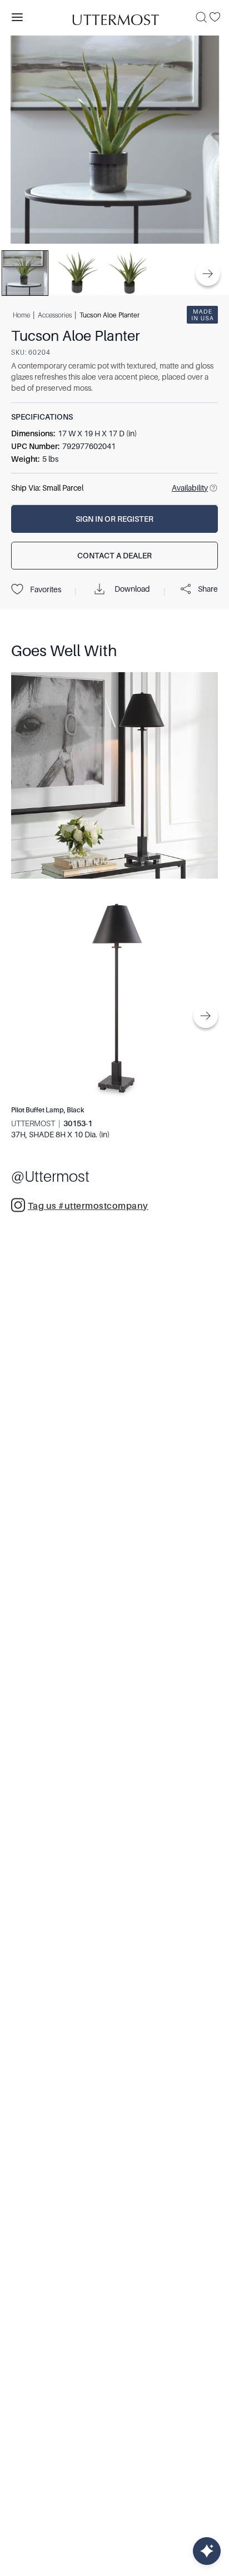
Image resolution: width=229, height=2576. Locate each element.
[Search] (201, 17)
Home (21, 315)
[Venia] (114, 17)
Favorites (46, 589)
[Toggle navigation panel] (17, 17)
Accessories (55, 315)
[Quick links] (207, 2551)
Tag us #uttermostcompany (88, 1206)
